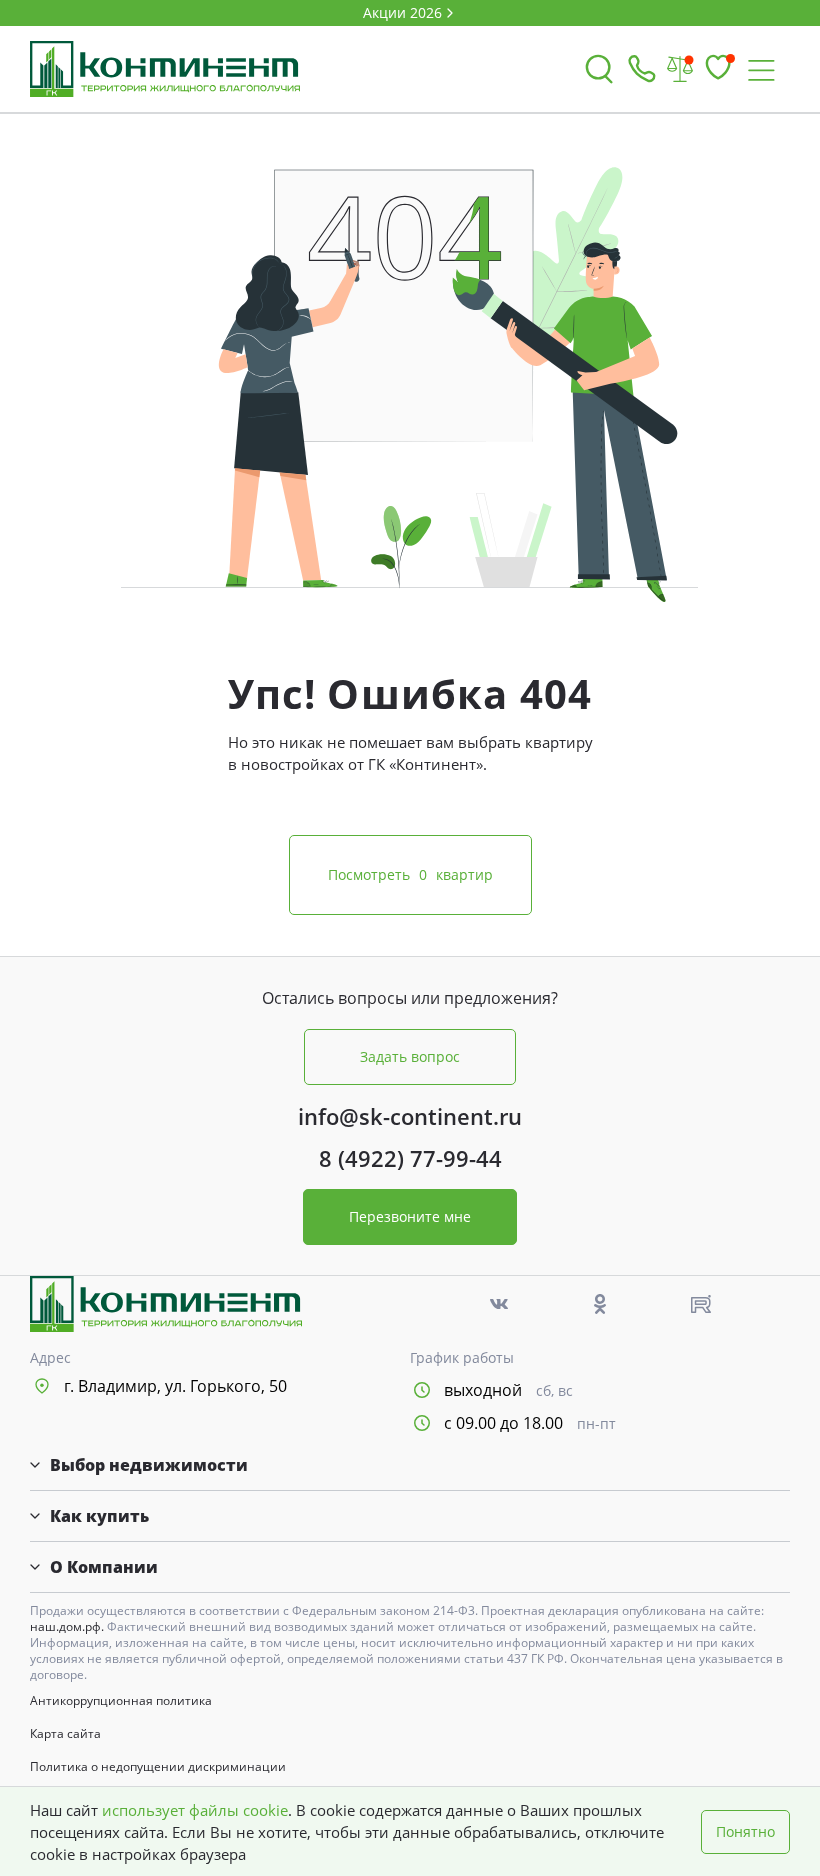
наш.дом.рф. (68, 1626)
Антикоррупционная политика (121, 1701)
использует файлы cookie (195, 1810)
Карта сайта (65, 1734)
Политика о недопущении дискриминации (158, 1767)
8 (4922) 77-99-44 (410, 1158)
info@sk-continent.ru (410, 1116)
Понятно (745, 1831)
